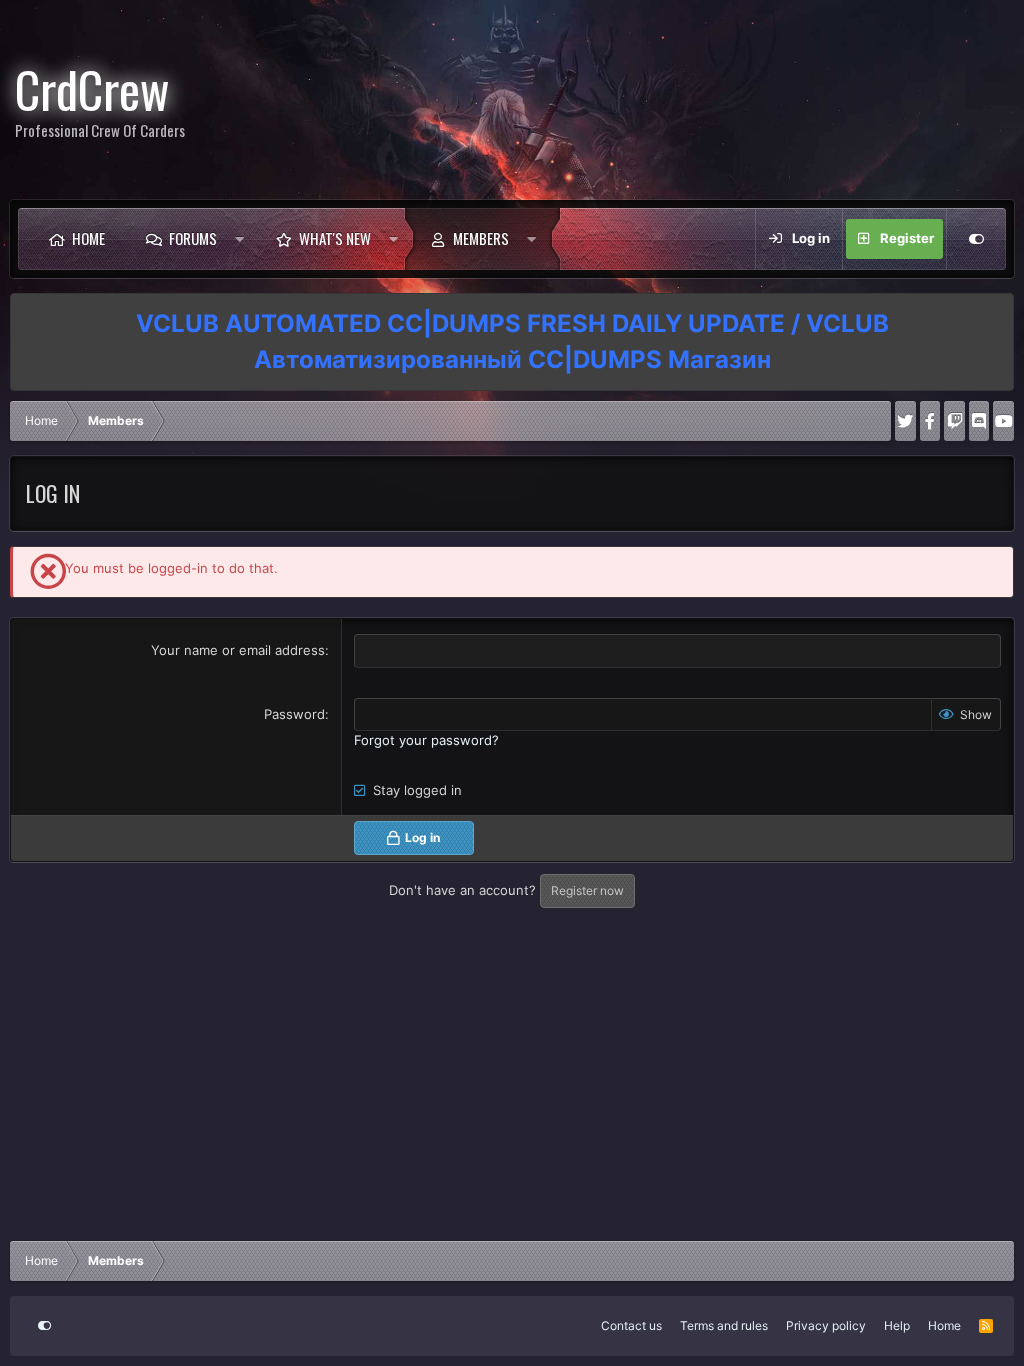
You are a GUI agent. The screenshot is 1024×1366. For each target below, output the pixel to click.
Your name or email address (238, 650)
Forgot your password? (426, 740)
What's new (335, 238)
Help (897, 1325)
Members (481, 238)
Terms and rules (724, 1325)
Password (294, 714)
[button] (239, 239)
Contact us (631, 1325)
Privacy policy (826, 1325)
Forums (193, 238)
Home (88, 238)
